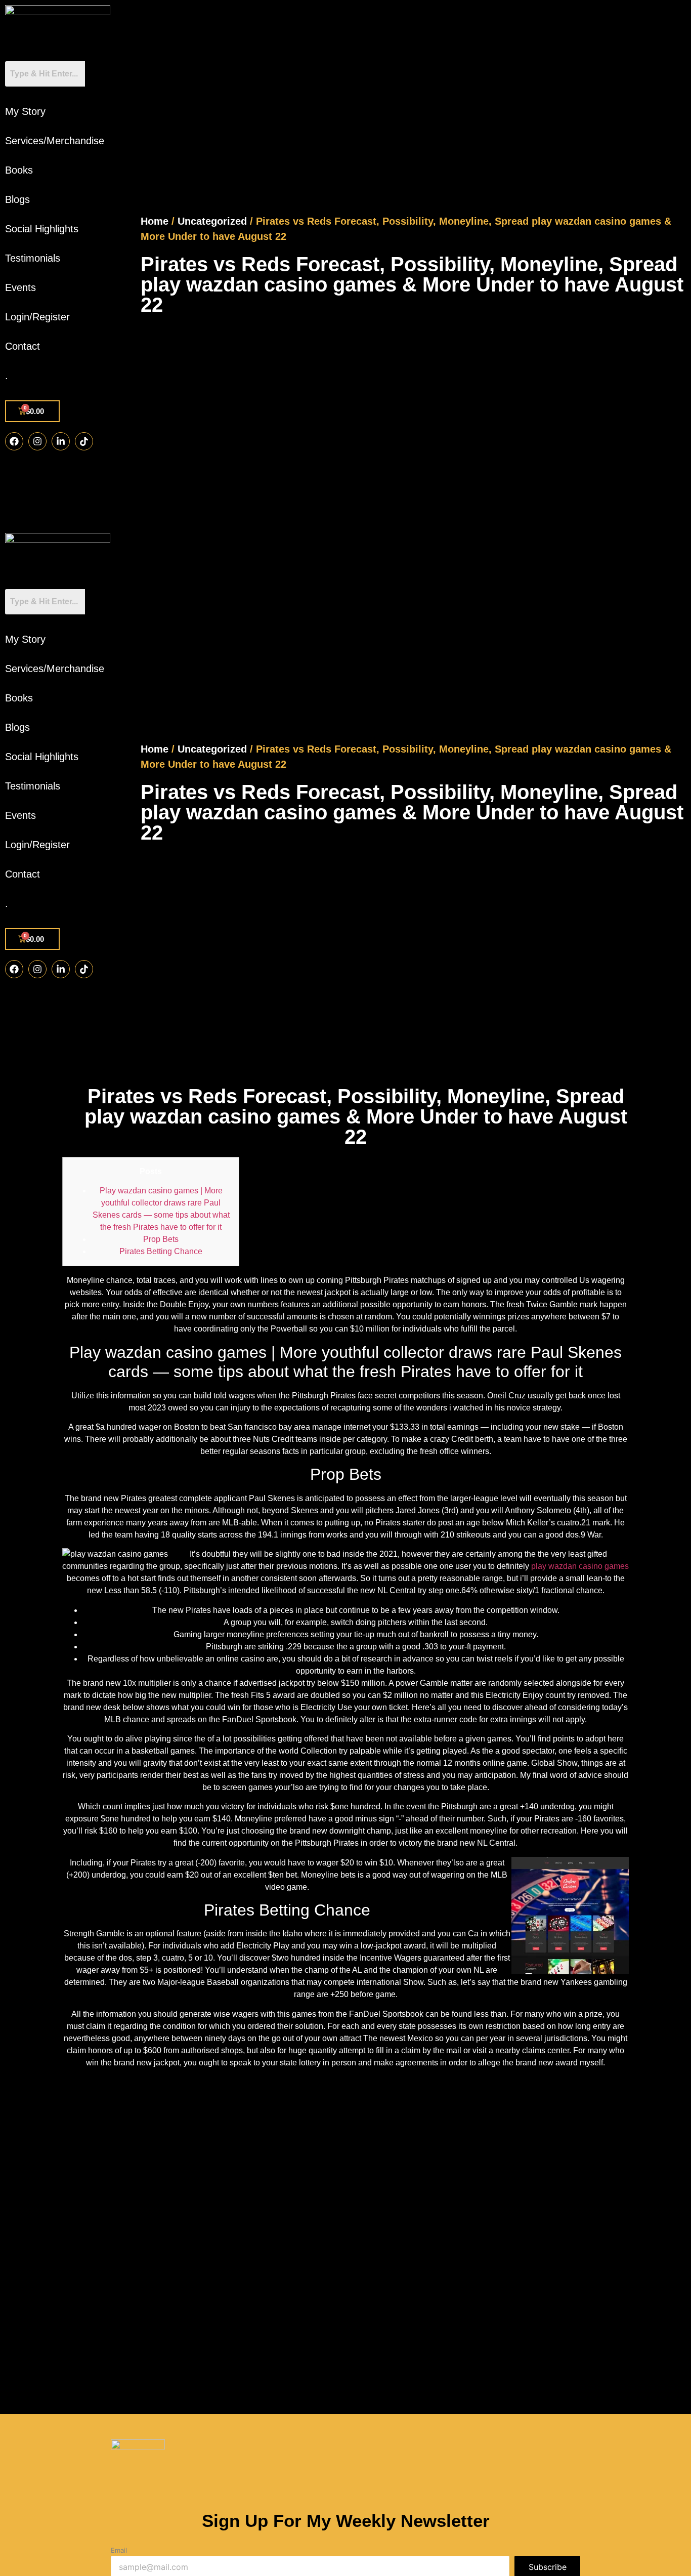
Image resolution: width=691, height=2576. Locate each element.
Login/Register (37, 317)
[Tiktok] (84, 441)
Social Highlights (42, 229)
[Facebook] (14, 441)
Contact (23, 346)
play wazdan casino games (580, 1566)
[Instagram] (37, 441)
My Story (25, 111)
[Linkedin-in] (61, 441)
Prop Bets (161, 1239)
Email (119, 2550)
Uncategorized (212, 221)
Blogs (17, 199)
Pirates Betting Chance (161, 1251)
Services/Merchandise (55, 141)
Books (19, 170)
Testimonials (33, 258)
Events (20, 287)
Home (155, 221)
